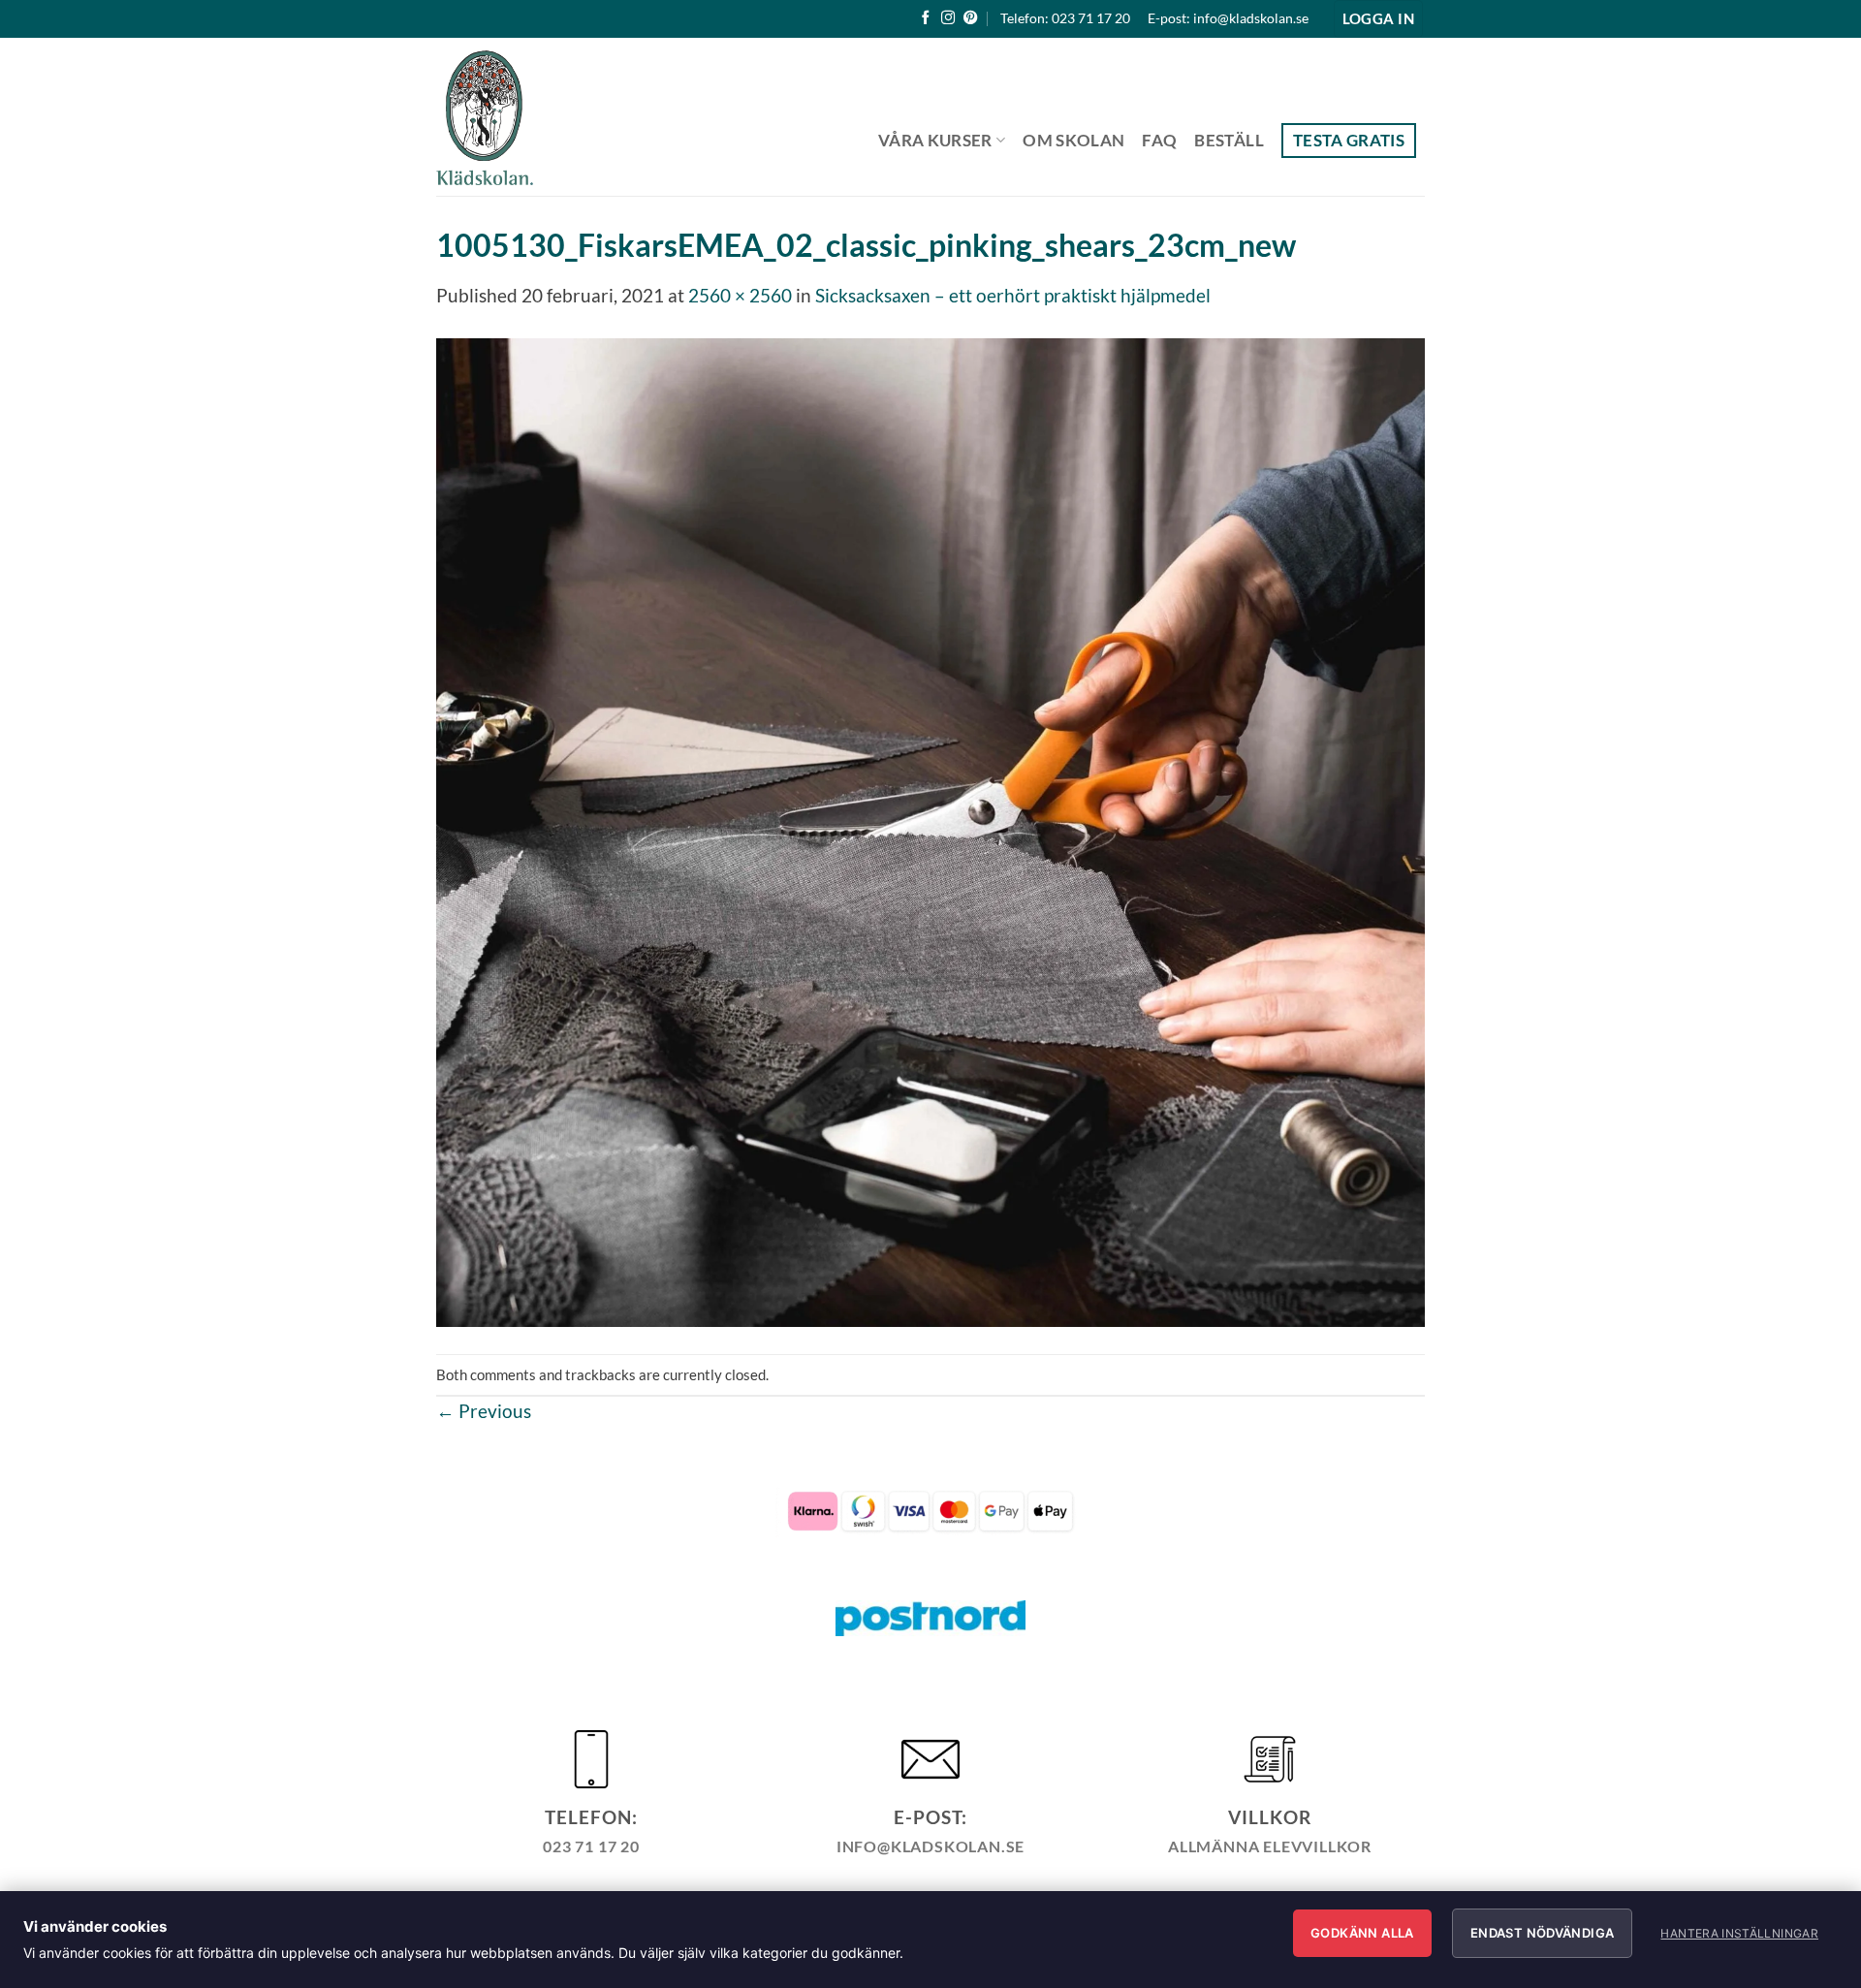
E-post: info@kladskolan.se (1228, 18)
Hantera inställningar (1739, 1933)
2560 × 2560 (740, 295)
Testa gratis (1349, 140)
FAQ (1159, 140)
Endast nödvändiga (1543, 1933)
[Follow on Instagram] (948, 18)
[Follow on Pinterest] (970, 18)
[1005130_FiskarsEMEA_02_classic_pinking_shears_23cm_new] (930, 830)
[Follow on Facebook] (926, 18)
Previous (484, 1411)
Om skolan (1073, 140)
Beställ (1229, 140)
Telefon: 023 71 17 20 (1065, 18)
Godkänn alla (1362, 1933)
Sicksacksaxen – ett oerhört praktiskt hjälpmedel (1013, 295)
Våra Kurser (935, 140)
